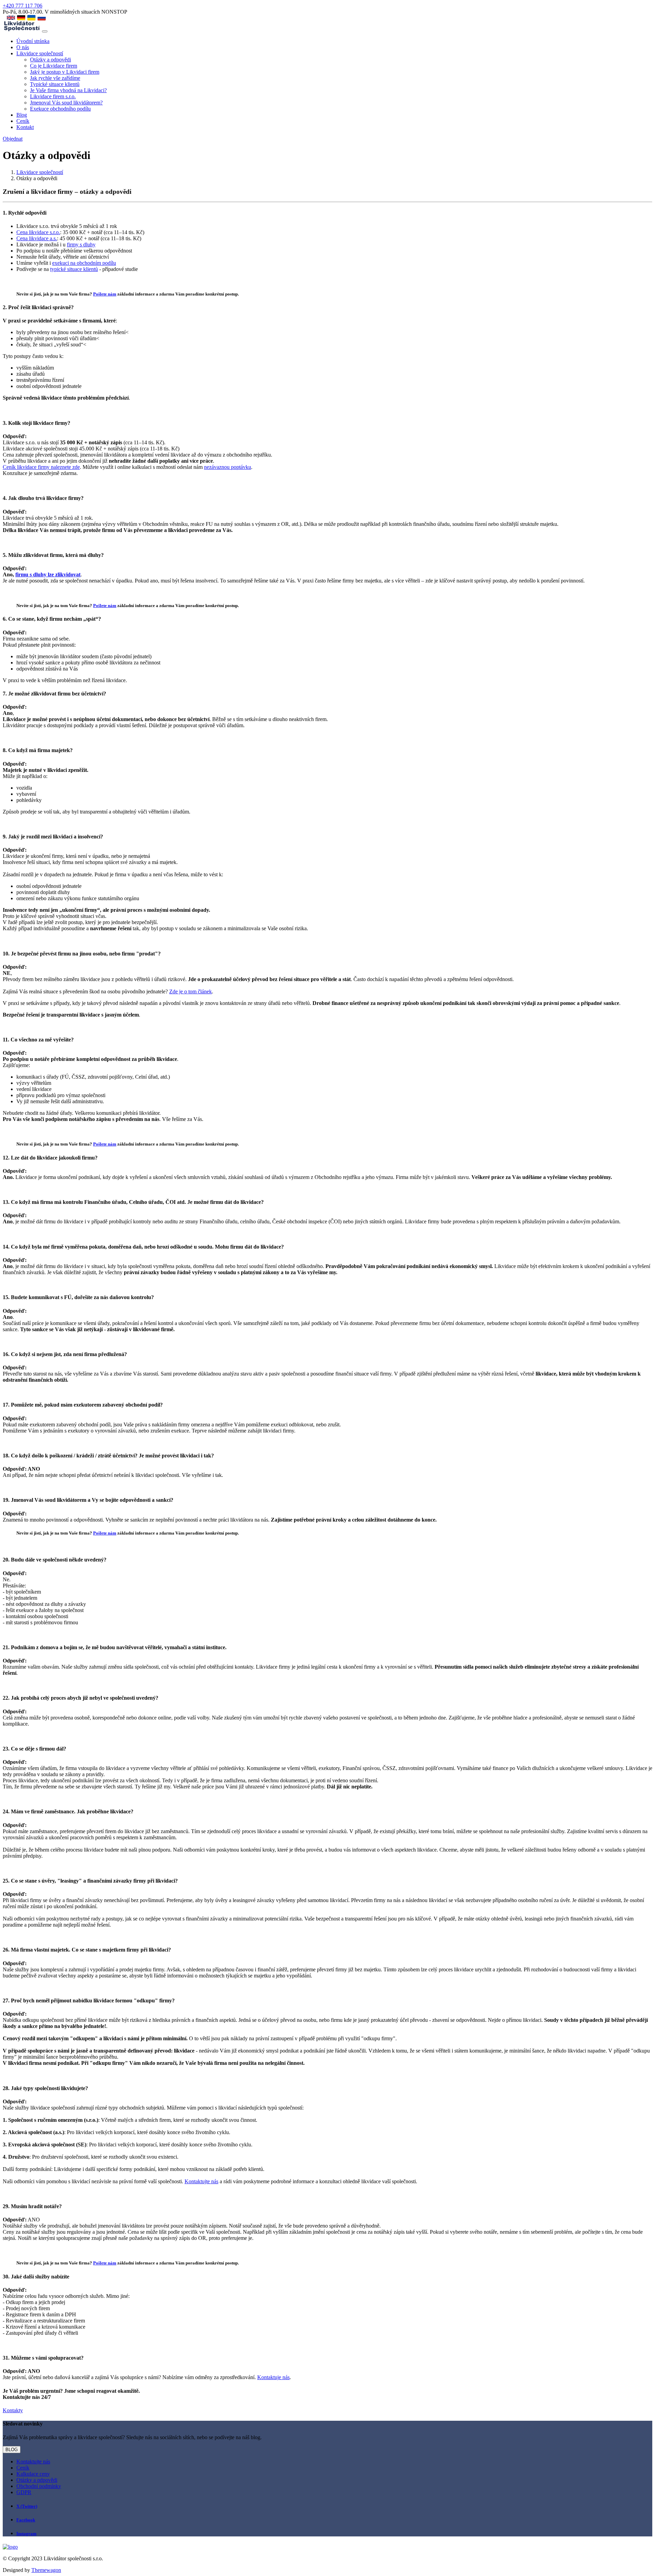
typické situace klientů (74, 269)
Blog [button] (22, 115)
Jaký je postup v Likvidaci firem (65, 72)
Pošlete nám (105, 294)
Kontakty (13, 2410)
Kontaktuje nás (273, 2377)
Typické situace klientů (55, 84)
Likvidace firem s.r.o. (53, 96)
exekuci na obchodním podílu (84, 263)
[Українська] (31, 18)
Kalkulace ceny (33, 2474)
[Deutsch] (21, 18)
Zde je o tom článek (191, 991)
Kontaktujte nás (201, 2181)
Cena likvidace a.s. (37, 238)
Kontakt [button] (25, 127)
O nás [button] (23, 47)
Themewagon (46, 2570)
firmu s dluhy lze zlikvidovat (48, 574)
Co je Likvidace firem (54, 66)
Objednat (13, 139)
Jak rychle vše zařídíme (55, 78)
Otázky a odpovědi (50, 60)
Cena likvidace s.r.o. (38, 232)
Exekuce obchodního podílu (60, 109)
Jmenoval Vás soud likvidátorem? (66, 103)
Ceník (23, 2468)
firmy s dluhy (81, 244)
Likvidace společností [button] (40, 53)
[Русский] (42, 18)
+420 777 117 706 (23, 6)
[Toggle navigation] (45, 31)
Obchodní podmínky (39, 2486)
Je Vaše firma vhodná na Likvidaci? (68, 90)
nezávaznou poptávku (228, 467)
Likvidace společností (40, 172)
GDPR (24, 2492)
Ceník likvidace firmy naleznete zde (41, 467)
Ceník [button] (23, 121)
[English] (11, 18)
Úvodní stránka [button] (33, 41)
